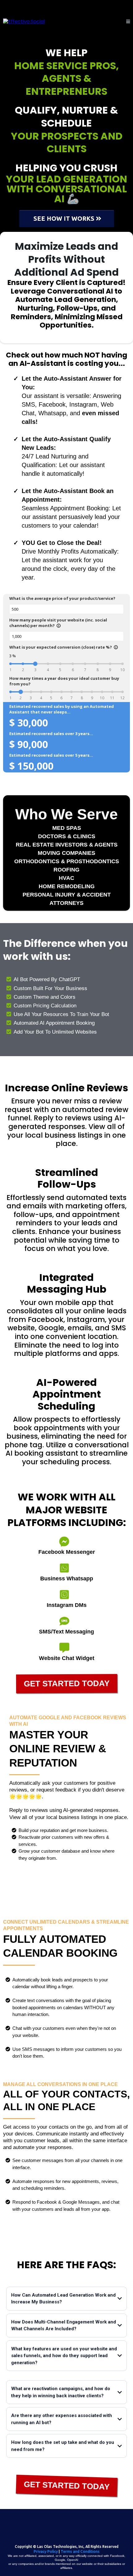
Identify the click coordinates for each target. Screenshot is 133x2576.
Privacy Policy (46, 2551)
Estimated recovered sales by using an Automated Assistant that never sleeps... (62, 709)
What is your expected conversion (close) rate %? (64, 647)
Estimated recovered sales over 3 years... (51, 734)
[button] (128, 22)
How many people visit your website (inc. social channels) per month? (58, 623)
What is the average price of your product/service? (62, 598)
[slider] (35, 664)
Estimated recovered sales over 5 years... (51, 755)
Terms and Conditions (80, 2551)
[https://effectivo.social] (24, 21)
